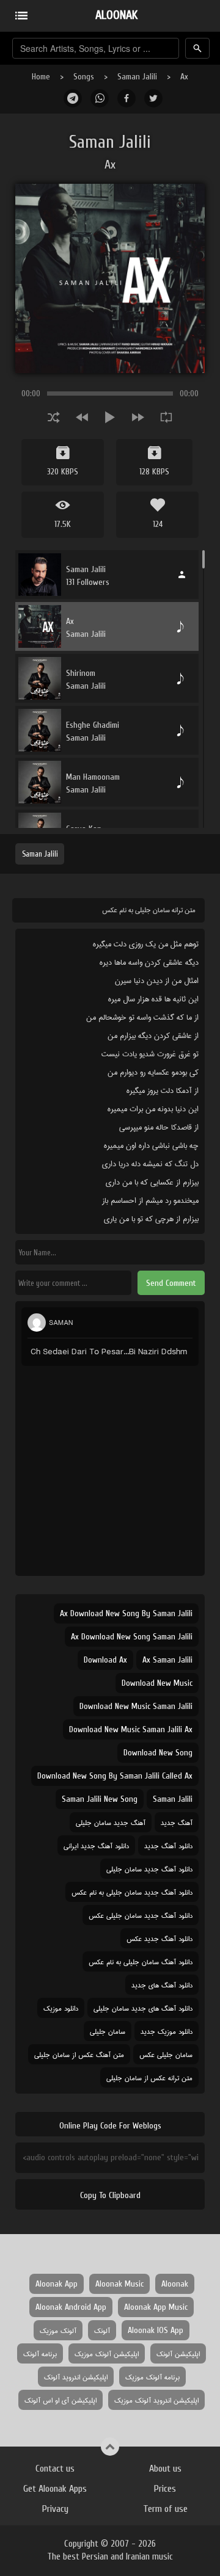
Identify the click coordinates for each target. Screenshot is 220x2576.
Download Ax (105, 1660)
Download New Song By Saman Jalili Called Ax (115, 1776)
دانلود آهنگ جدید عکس (159, 1938)
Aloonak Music (119, 2284)
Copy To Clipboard (110, 2195)
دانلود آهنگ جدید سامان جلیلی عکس (141, 1915)
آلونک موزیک (58, 2330)
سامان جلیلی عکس (166, 2054)
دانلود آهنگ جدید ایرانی (96, 1845)
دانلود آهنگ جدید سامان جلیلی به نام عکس (132, 1892)
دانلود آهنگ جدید (168, 1845)
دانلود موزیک (61, 2008)
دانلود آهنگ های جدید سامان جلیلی (143, 2008)
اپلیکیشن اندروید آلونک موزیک (156, 2400)
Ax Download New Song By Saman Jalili (126, 1613)
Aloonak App (57, 2284)
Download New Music (157, 1683)
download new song (158, 1753)
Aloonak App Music (156, 2307)
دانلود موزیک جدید (167, 2031)
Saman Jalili (137, 77)
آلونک (102, 2330)
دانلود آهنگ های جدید (162, 1985)
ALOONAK (116, 15)
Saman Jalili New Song (100, 1799)
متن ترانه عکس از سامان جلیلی (149, 2077)
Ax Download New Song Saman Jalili (132, 1637)
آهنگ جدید (177, 1822)
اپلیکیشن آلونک (178, 2353)
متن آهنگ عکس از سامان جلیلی (79, 2054)
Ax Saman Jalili (167, 1660)
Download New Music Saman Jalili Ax (131, 1729)
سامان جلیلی (108, 2031)
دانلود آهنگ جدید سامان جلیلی (149, 1869)
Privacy (55, 2509)
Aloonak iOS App (156, 2330)
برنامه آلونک (40, 2353)
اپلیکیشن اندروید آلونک (76, 2377)
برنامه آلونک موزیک (152, 2377)
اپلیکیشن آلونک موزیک (107, 2353)
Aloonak (175, 2284)
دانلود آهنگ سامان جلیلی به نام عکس (141, 1961)
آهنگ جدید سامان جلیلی (111, 1822)
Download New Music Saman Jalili (136, 1706)
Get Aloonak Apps (55, 2489)
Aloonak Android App (71, 2307)
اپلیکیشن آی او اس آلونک (61, 2400)
